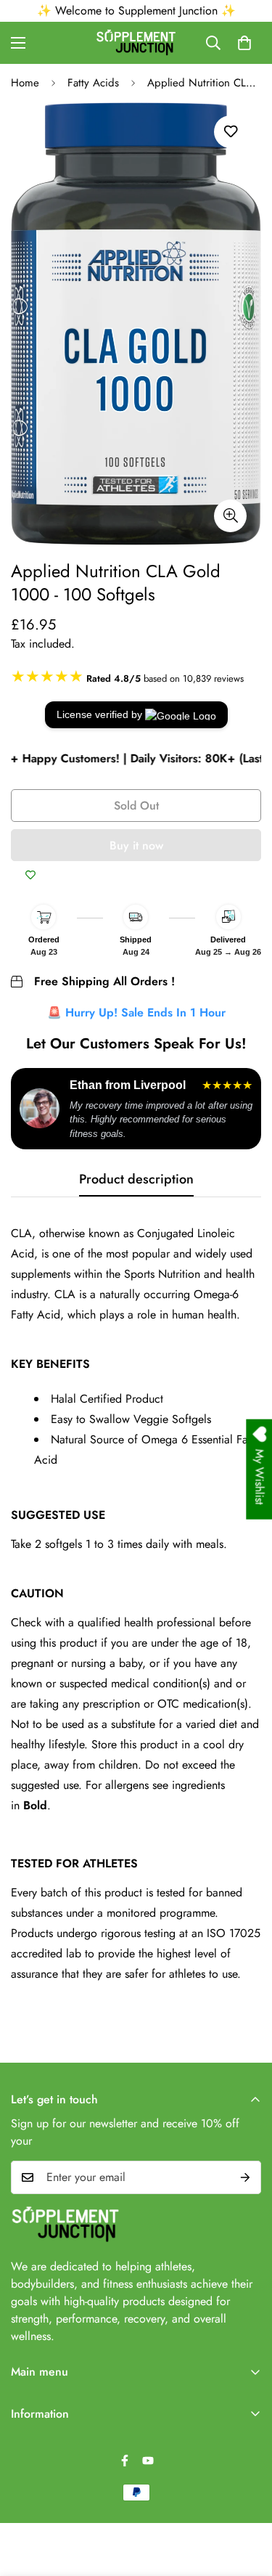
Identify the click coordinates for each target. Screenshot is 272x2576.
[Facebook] (125, 2461)
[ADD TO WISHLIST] (30, 876)
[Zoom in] (230, 516)
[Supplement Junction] (136, 43)
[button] (244, 43)
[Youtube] (148, 2461)
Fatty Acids (93, 83)
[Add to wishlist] (230, 132)
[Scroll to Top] (246, 2499)
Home (25, 83)
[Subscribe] (245, 2177)
